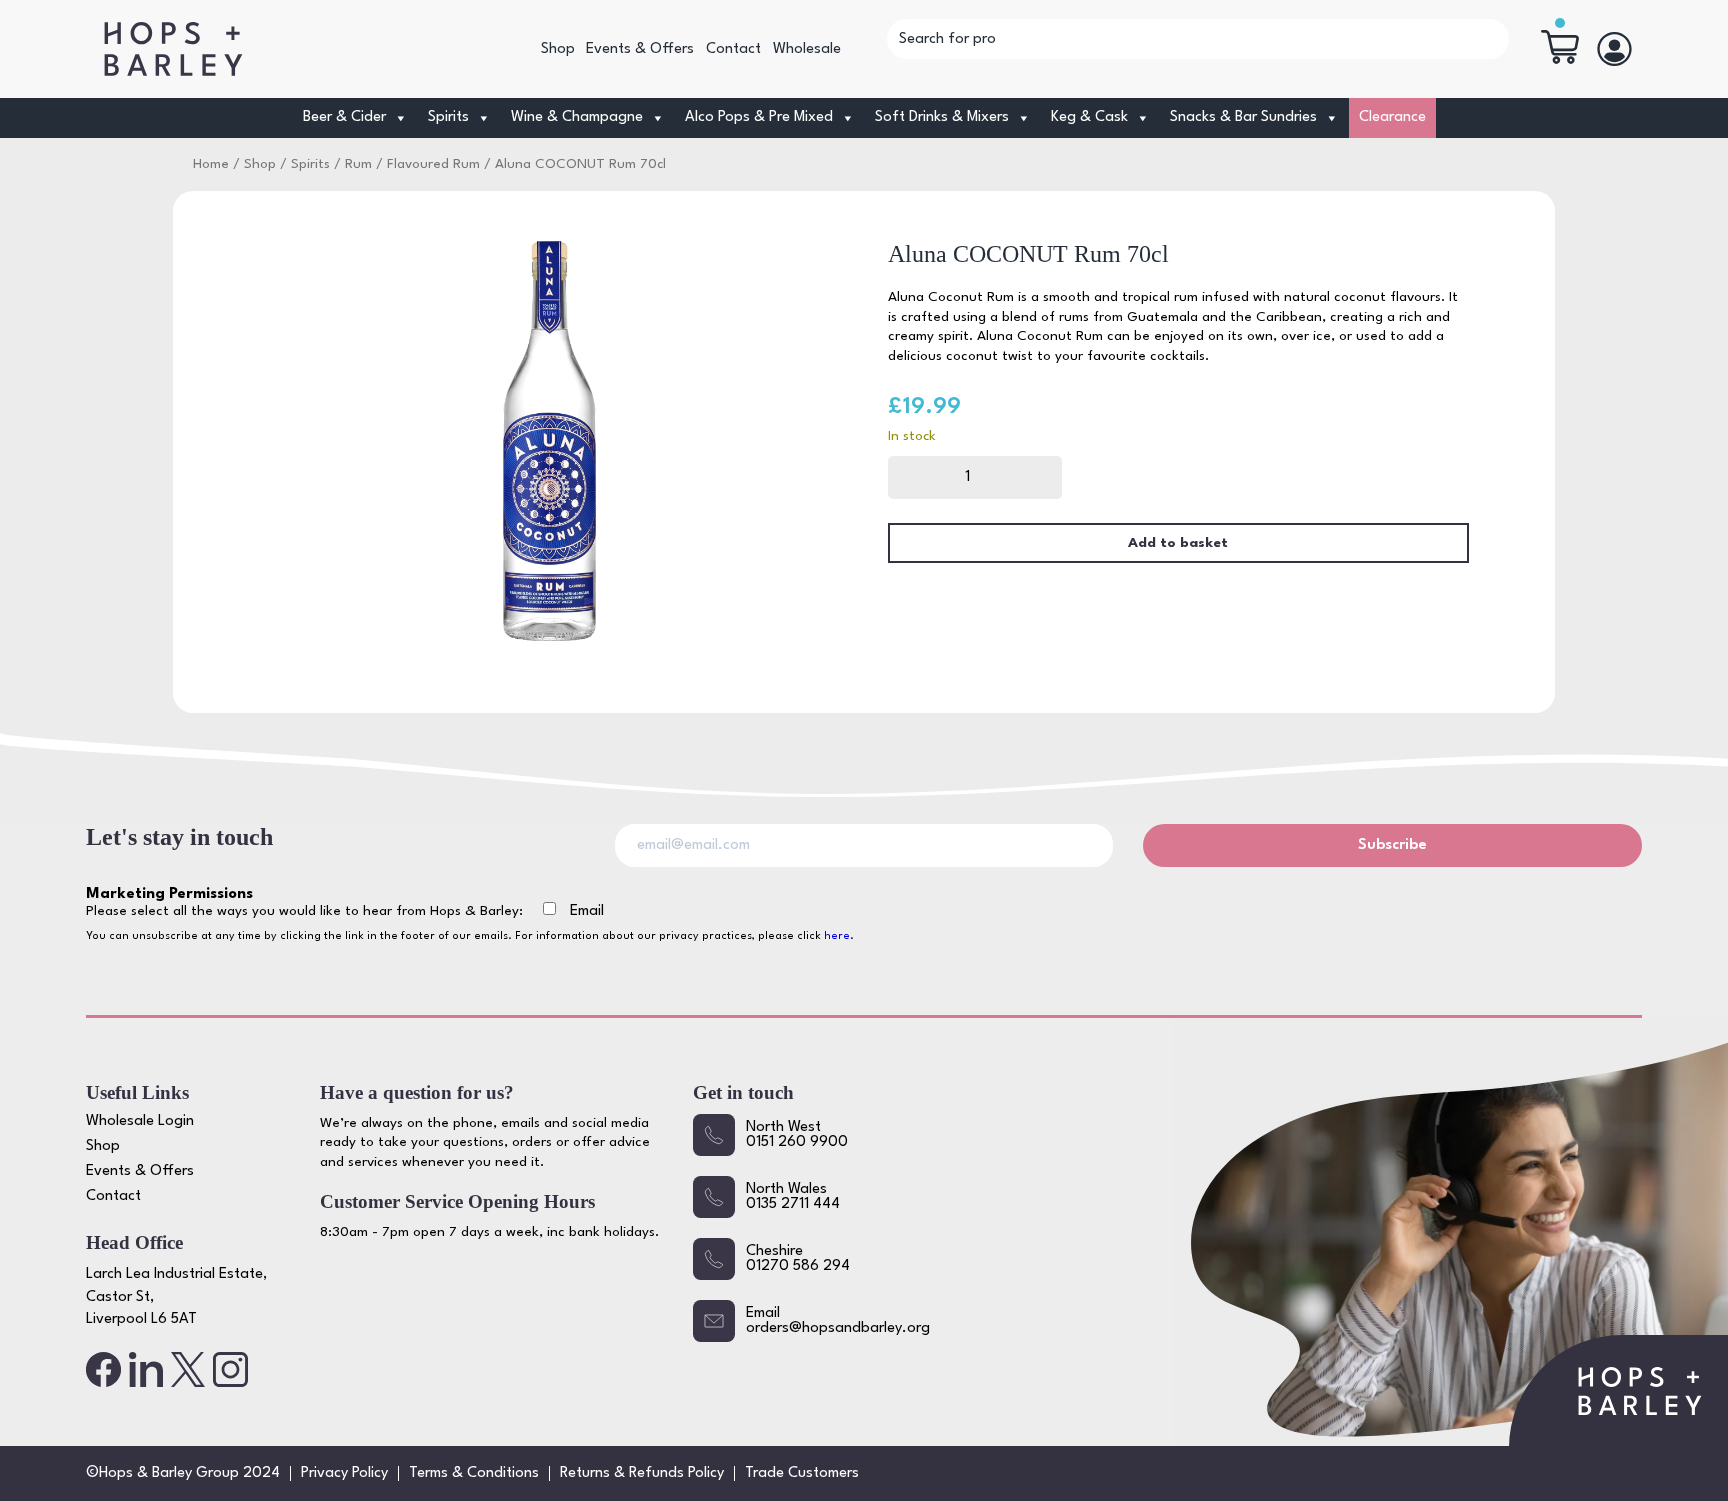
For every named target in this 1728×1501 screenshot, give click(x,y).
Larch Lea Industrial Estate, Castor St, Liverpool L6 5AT (176, 1297)
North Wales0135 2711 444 (793, 1197)
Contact (733, 49)
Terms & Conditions (474, 1473)
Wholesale (807, 49)
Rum (358, 164)
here (837, 936)
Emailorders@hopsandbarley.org (838, 1321)
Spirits (310, 164)
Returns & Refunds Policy (642, 1473)
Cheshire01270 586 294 (798, 1259)
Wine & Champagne (577, 117)
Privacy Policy (344, 1473)
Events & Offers (640, 49)
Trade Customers (802, 1473)
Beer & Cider (344, 117)
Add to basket (1178, 543)
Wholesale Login (140, 1121)
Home (211, 164)
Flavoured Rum (433, 164)
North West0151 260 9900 (797, 1135)
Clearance (1392, 117)
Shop (558, 49)
